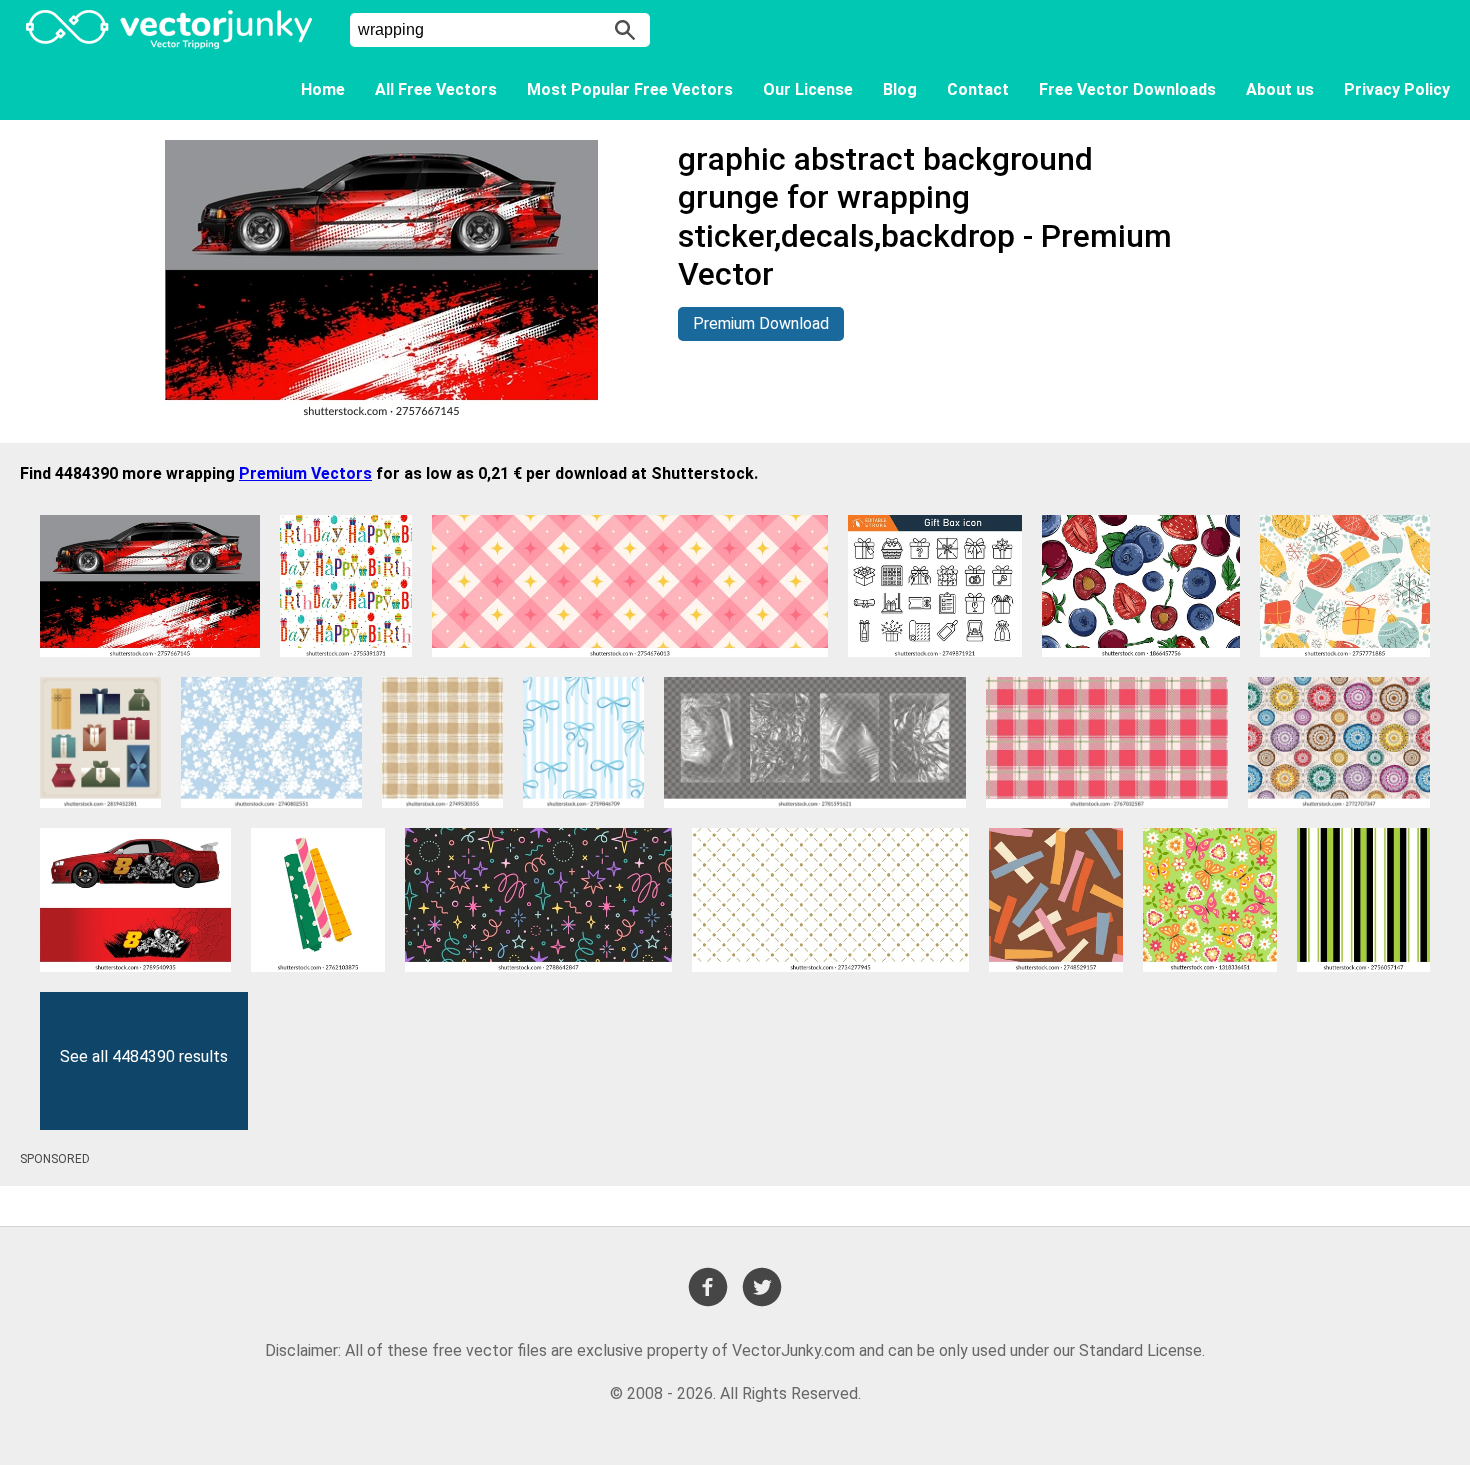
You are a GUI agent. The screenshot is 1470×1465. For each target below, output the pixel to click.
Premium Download (761, 323)
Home (323, 89)
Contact (978, 89)
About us (1280, 89)
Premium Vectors (305, 473)
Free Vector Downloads (1127, 89)
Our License (808, 89)
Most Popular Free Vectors (630, 89)
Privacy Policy (1397, 89)
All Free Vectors (436, 89)
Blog (900, 89)
